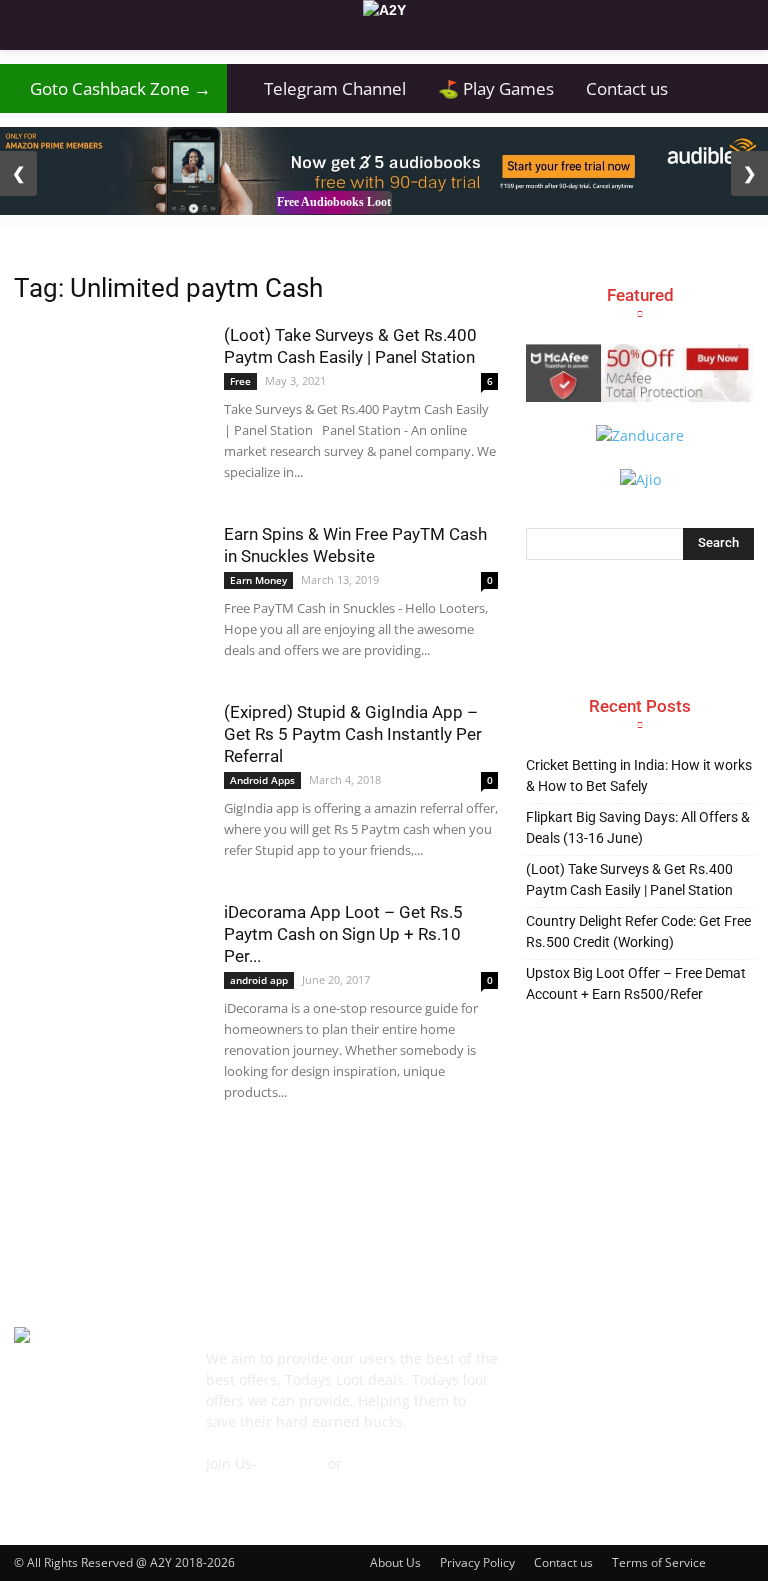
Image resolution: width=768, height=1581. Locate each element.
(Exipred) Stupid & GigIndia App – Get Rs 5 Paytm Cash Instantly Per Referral (353, 734)
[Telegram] (680, 1370)
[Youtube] (542, 1417)
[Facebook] (542, 1370)
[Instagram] (634, 1369)
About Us (395, 1562)
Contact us (627, 88)
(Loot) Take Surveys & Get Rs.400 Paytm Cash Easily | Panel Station (629, 879)
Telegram (292, 1463)
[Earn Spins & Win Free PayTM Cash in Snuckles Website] (109, 588)
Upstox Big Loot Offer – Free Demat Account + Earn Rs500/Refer (636, 983)
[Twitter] (726, 1370)
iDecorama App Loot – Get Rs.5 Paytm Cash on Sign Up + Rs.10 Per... (343, 934)
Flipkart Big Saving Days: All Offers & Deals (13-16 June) (638, 827)
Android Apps (262, 780)
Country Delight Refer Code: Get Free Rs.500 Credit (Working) (638, 931)
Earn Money (258, 580)
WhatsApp (380, 1463)
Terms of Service (659, 1562)
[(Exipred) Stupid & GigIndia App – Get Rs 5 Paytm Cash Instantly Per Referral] (109, 766)
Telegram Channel (324, 88)
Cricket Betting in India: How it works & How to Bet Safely (639, 775)
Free (240, 381)
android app (259, 980)
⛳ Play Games (496, 88)
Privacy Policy (477, 1562)
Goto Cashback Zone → (113, 88)
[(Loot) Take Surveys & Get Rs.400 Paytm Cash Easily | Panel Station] (109, 374)
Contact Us (242, 1484)
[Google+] (588, 1370)
